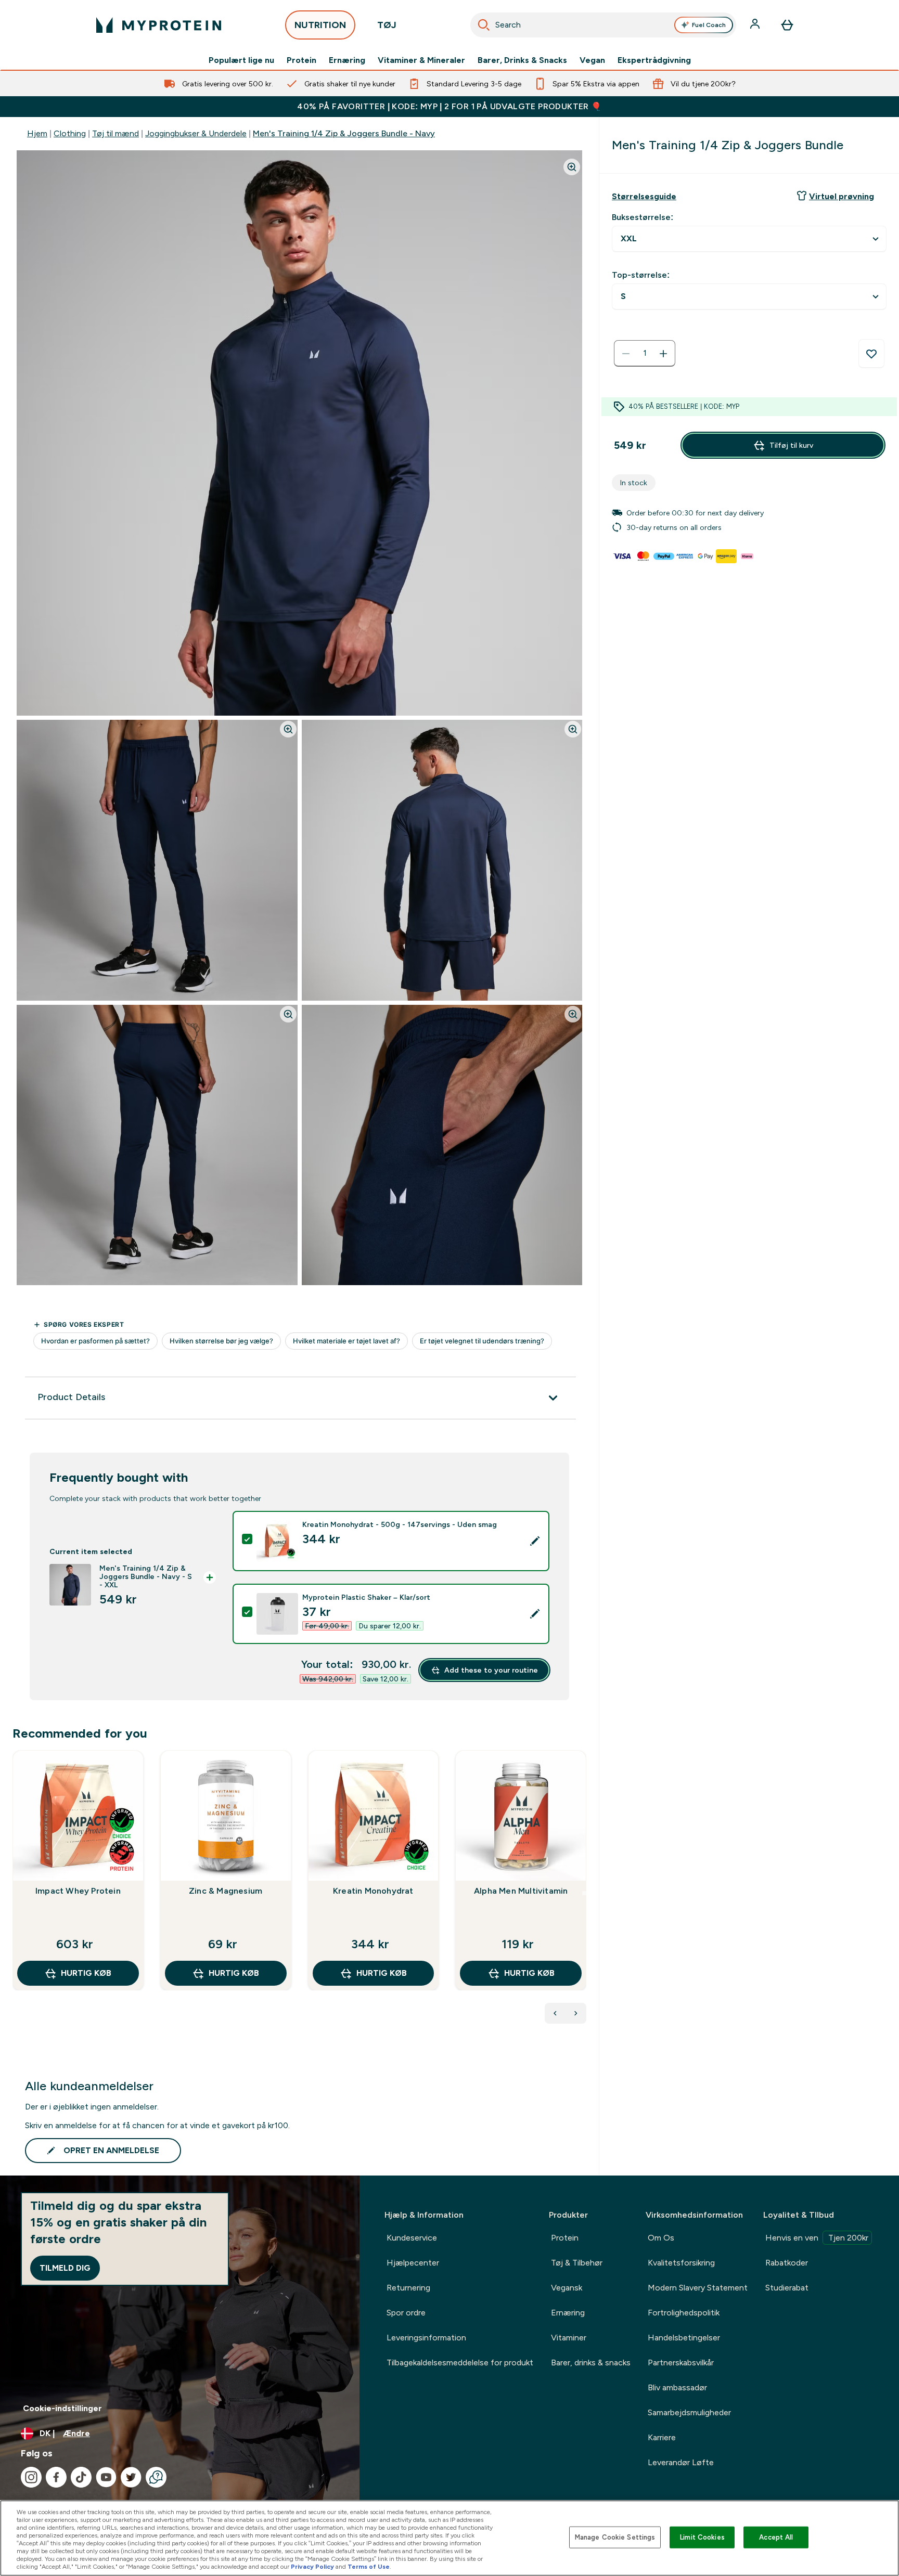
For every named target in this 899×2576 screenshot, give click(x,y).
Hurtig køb (86, 1973)
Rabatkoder (787, 2263)
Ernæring (347, 60)
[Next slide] (584, 1893)
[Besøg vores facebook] (56, 2477)
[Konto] (756, 25)
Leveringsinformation (426, 2338)
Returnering (408, 2288)
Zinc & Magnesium (226, 1891)
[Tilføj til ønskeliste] (871, 354)
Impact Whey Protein (78, 1891)
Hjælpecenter (413, 2263)
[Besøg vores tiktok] (81, 2477)
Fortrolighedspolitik (684, 2313)
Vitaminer (569, 2338)
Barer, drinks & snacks (591, 2363)
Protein (301, 60)
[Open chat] (156, 2477)
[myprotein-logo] (159, 25)
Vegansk (567, 2288)
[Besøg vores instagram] (31, 2477)
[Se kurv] (787, 25)
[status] (645, 354)
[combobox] (603, 25)
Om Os (661, 2238)
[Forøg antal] (663, 354)
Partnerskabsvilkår (681, 2363)
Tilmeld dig (65, 2268)
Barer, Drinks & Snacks (522, 60)
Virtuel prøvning (842, 196)
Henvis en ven (817, 2238)
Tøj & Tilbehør (577, 2263)
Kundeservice (412, 2238)
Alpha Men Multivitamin (521, 1891)
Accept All (776, 2537)
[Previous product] (555, 2013)
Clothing (70, 133)
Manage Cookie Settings (615, 2537)
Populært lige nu (241, 60)
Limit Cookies (702, 2537)
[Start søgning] (484, 25)
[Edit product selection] (535, 1541)
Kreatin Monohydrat (373, 1891)
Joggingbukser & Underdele (196, 133)
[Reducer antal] (626, 354)
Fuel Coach (709, 25)
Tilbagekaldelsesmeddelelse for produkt (460, 2363)
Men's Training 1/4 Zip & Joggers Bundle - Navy (344, 133)
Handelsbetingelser (684, 2338)
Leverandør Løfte (681, 2462)
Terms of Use (369, 2567)
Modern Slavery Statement (698, 2288)
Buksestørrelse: (643, 217)
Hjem (37, 133)
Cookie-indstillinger (62, 2408)
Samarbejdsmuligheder (689, 2412)
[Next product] (576, 2013)
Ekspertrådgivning (654, 60)
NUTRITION (320, 25)
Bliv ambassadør (677, 2387)
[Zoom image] (572, 167)
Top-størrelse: (641, 275)
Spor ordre (406, 2313)
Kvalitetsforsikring (681, 2263)
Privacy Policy (312, 2567)
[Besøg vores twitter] (131, 2477)
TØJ (387, 25)
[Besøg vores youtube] (106, 2477)
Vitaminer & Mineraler (421, 60)
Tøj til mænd (115, 133)
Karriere (662, 2437)
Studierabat (787, 2288)
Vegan (592, 60)
